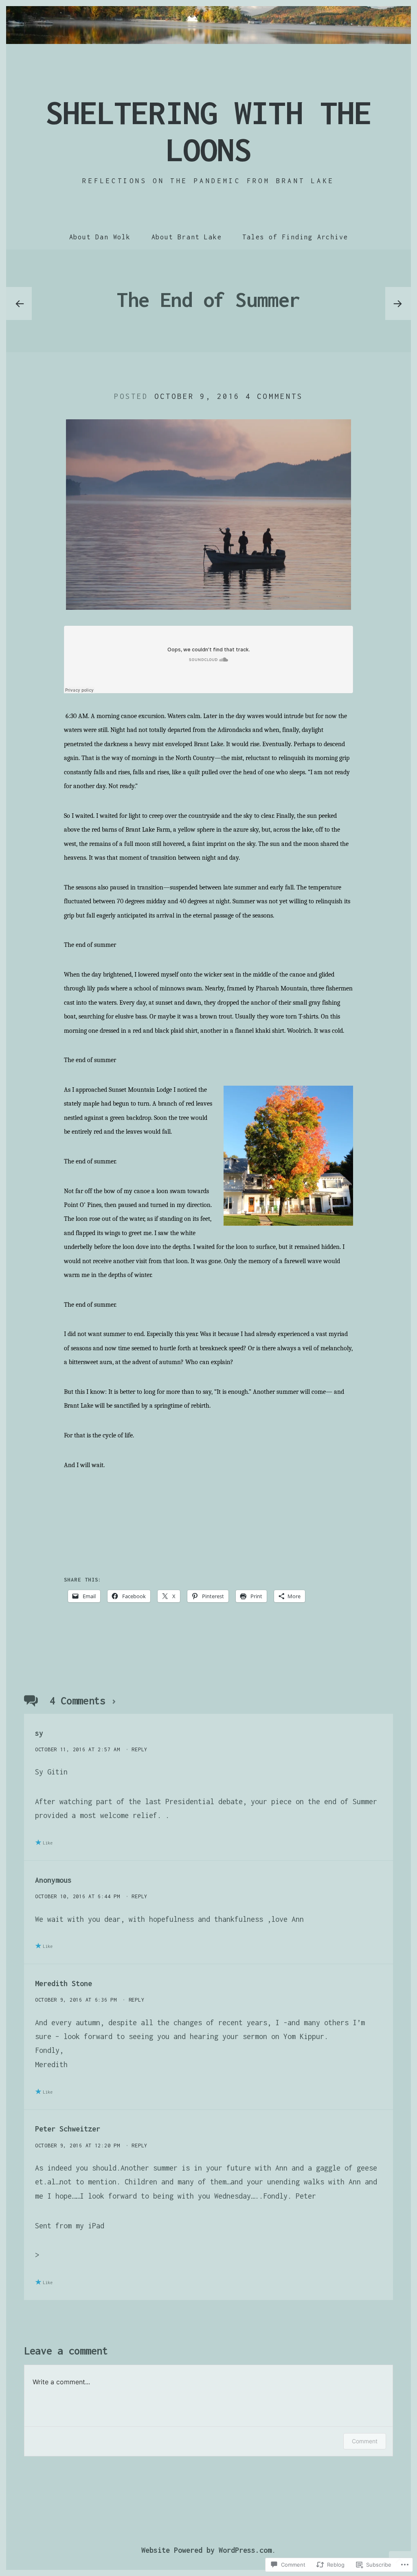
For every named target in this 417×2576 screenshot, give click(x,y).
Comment (365, 2441)
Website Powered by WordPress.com (206, 2550)
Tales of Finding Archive (295, 237)
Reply (139, 1749)
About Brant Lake (187, 237)
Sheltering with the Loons (209, 131)
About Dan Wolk (100, 237)
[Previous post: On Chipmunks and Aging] (19, 304)
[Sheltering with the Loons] (208, 25)
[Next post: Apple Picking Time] (398, 304)
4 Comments (274, 396)
